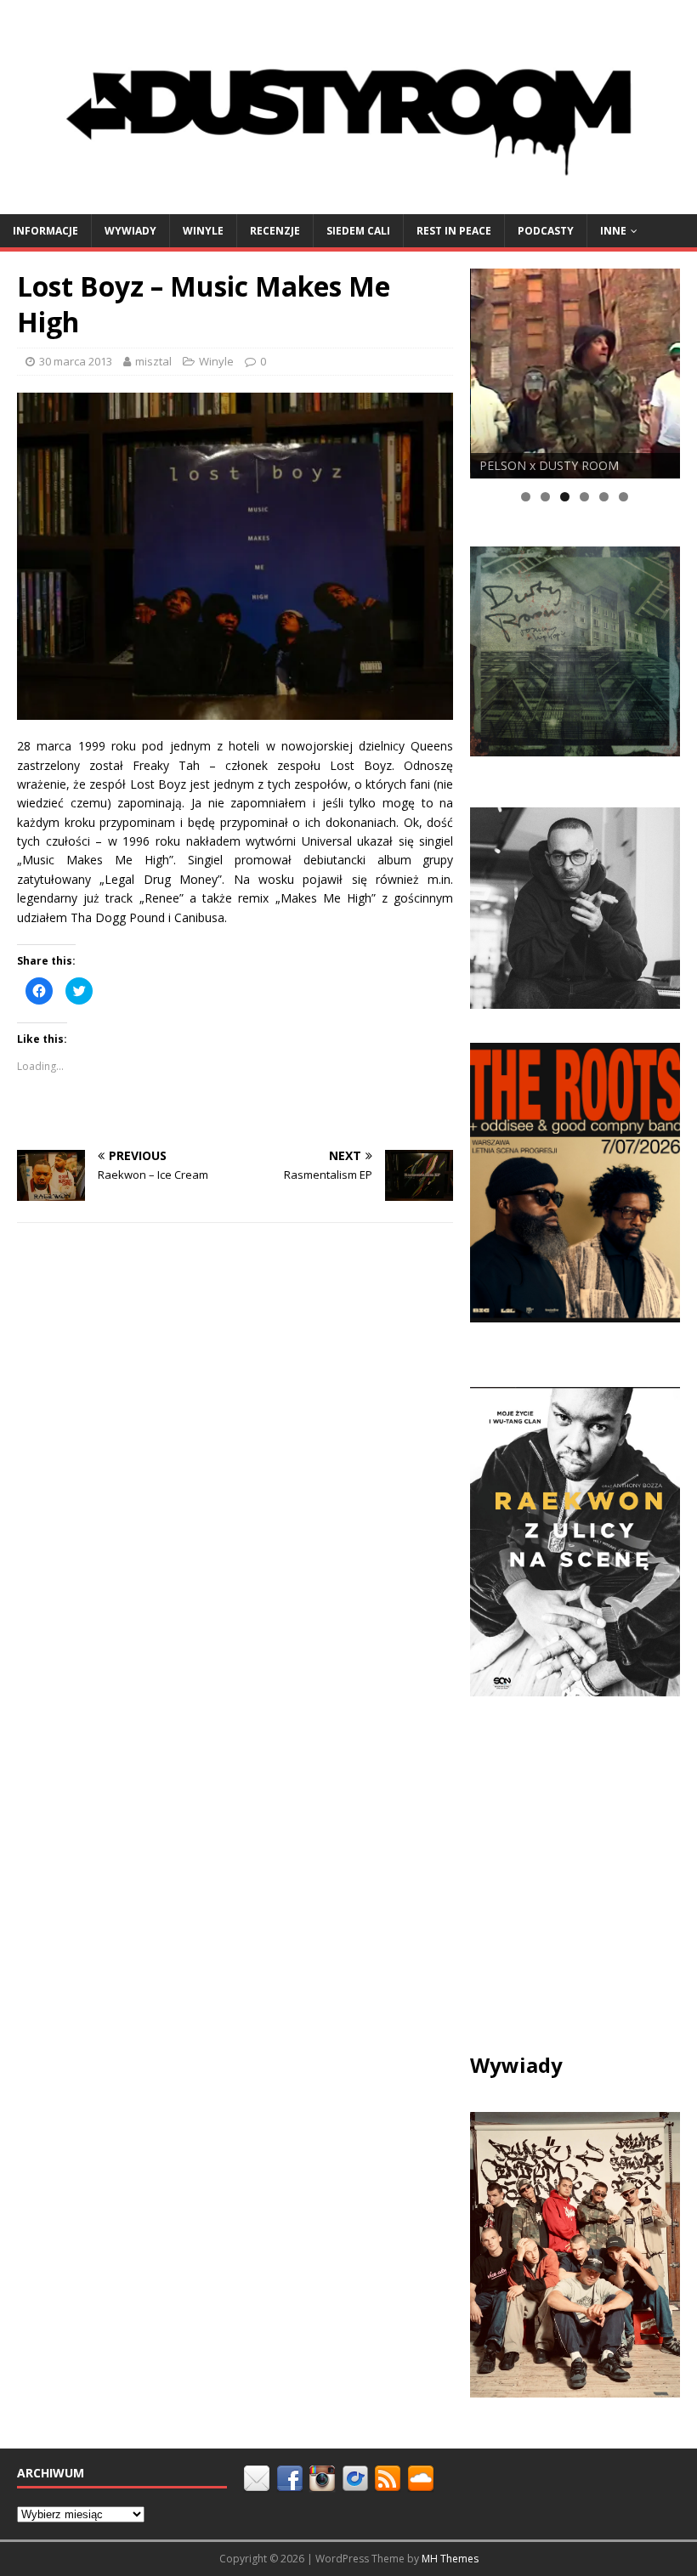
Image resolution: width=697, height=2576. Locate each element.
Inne (613, 231)
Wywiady (130, 231)
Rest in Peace (454, 231)
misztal (153, 361)
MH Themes (450, 2559)
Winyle (203, 231)
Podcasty (546, 231)
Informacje (45, 231)
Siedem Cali (358, 231)
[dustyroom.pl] (348, 204)
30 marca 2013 (76, 361)
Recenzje (275, 231)
